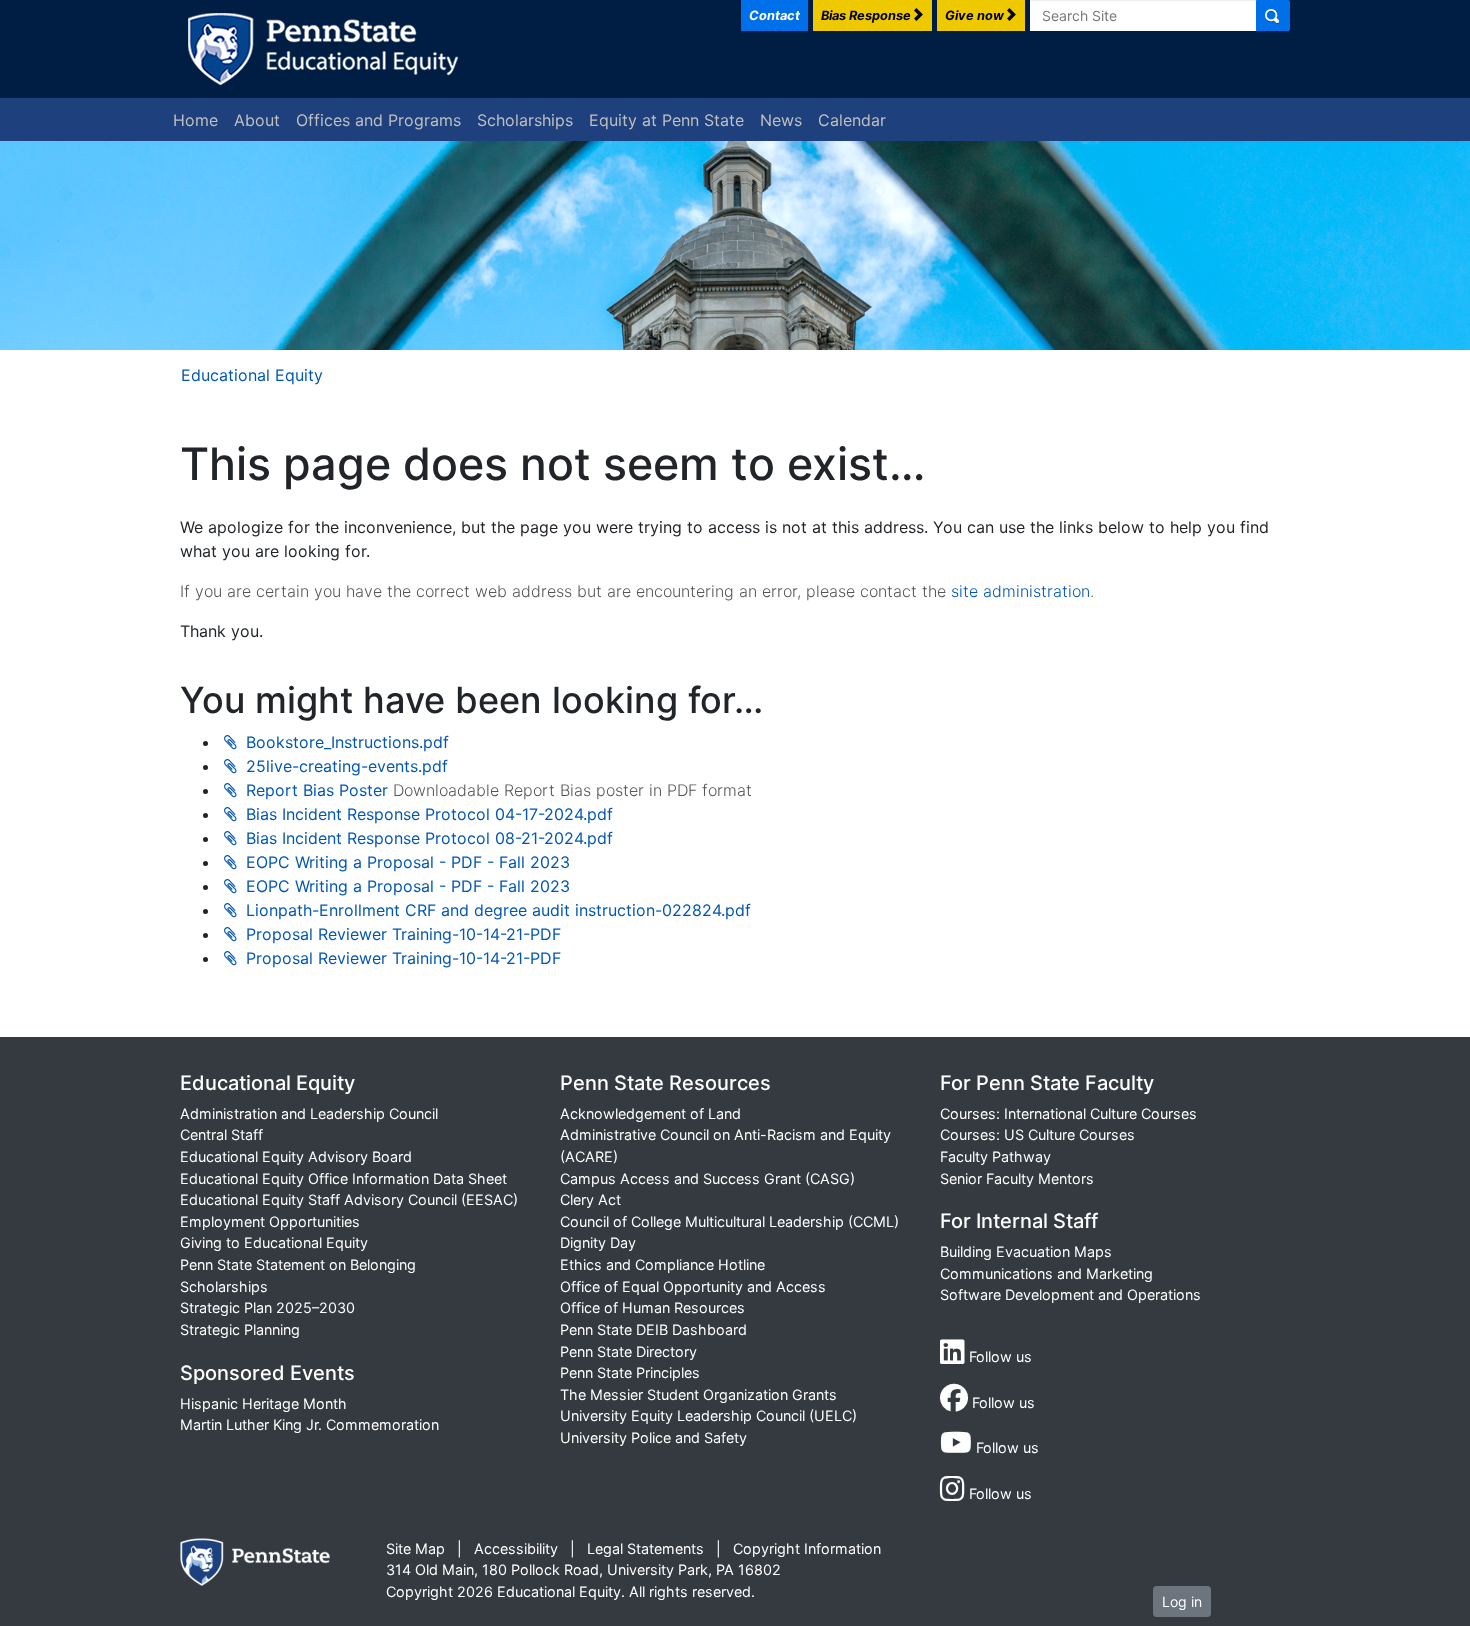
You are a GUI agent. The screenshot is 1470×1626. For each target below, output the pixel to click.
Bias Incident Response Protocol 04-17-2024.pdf (429, 814)
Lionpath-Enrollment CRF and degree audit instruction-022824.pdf (498, 910)
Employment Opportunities (270, 1221)
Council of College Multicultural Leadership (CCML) (729, 1221)
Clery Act (590, 1199)
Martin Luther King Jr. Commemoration (309, 1424)
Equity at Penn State (666, 120)
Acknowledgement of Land (650, 1113)
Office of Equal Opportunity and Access (693, 1286)
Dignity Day (598, 1242)
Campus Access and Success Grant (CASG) (707, 1178)
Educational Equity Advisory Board (296, 1156)
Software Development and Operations (1070, 1294)
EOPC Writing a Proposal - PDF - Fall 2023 (408, 862)
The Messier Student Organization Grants (698, 1394)
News (781, 120)
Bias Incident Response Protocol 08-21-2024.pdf (429, 838)
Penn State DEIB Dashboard (653, 1329)
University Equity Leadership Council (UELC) (708, 1415)
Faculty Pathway (995, 1156)
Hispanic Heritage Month (263, 1403)
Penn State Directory (628, 1351)
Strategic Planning (240, 1329)
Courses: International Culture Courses (1068, 1113)
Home (195, 120)
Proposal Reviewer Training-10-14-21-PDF (403, 934)
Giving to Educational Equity (274, 1242)
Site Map (415, 1548)
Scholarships (525, 120)
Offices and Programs (378, 120)
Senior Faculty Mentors (1017, 1178)
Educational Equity (252, 375)
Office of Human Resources (652, 1307)
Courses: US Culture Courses (1037, 1134)
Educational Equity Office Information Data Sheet (343, 1178)
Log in (1182, 1601)
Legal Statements (645, 1548)
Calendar (852, 120)
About (257, 120)
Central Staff (221, 1134)
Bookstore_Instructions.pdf (347, 742)
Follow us (998, 1356)
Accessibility (516, 1548)
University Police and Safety (653, 1437)
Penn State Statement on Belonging (298, 1264)
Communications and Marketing (1046, 1273)
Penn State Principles (630, 1372)
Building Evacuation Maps (1026, 1251)
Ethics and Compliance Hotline (662, 1264)
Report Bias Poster (317, 790)
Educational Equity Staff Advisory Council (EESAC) (349, 1199)
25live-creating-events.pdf (347, 766)
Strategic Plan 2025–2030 (267, 1307)
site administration (1020, 591)
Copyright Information (807, 1548)
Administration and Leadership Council (309, 1113)
